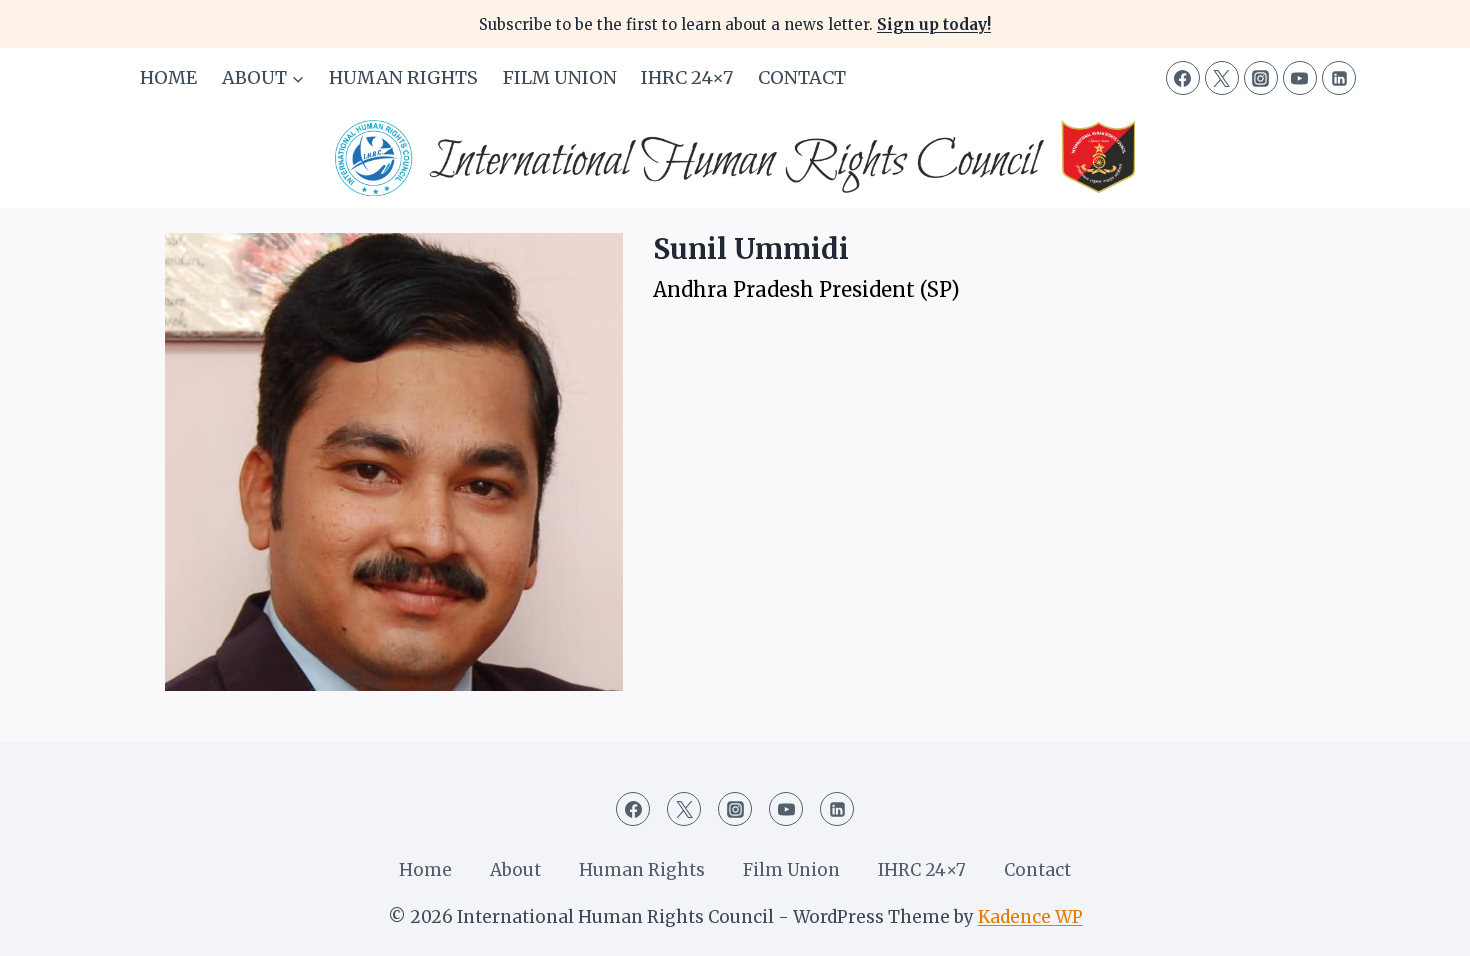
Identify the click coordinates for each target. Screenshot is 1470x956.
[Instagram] (1261, 78)
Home (168, 77)
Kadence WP (1030, 917)
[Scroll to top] (1419, 925)
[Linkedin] (1339, 78)
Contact (802, 77)
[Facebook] (1183, 78)
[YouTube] (1300, 78)
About (515, 870)
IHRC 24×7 (687, 77)
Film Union (560, 77)
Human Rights (403, 77)
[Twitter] (1222, 78)
